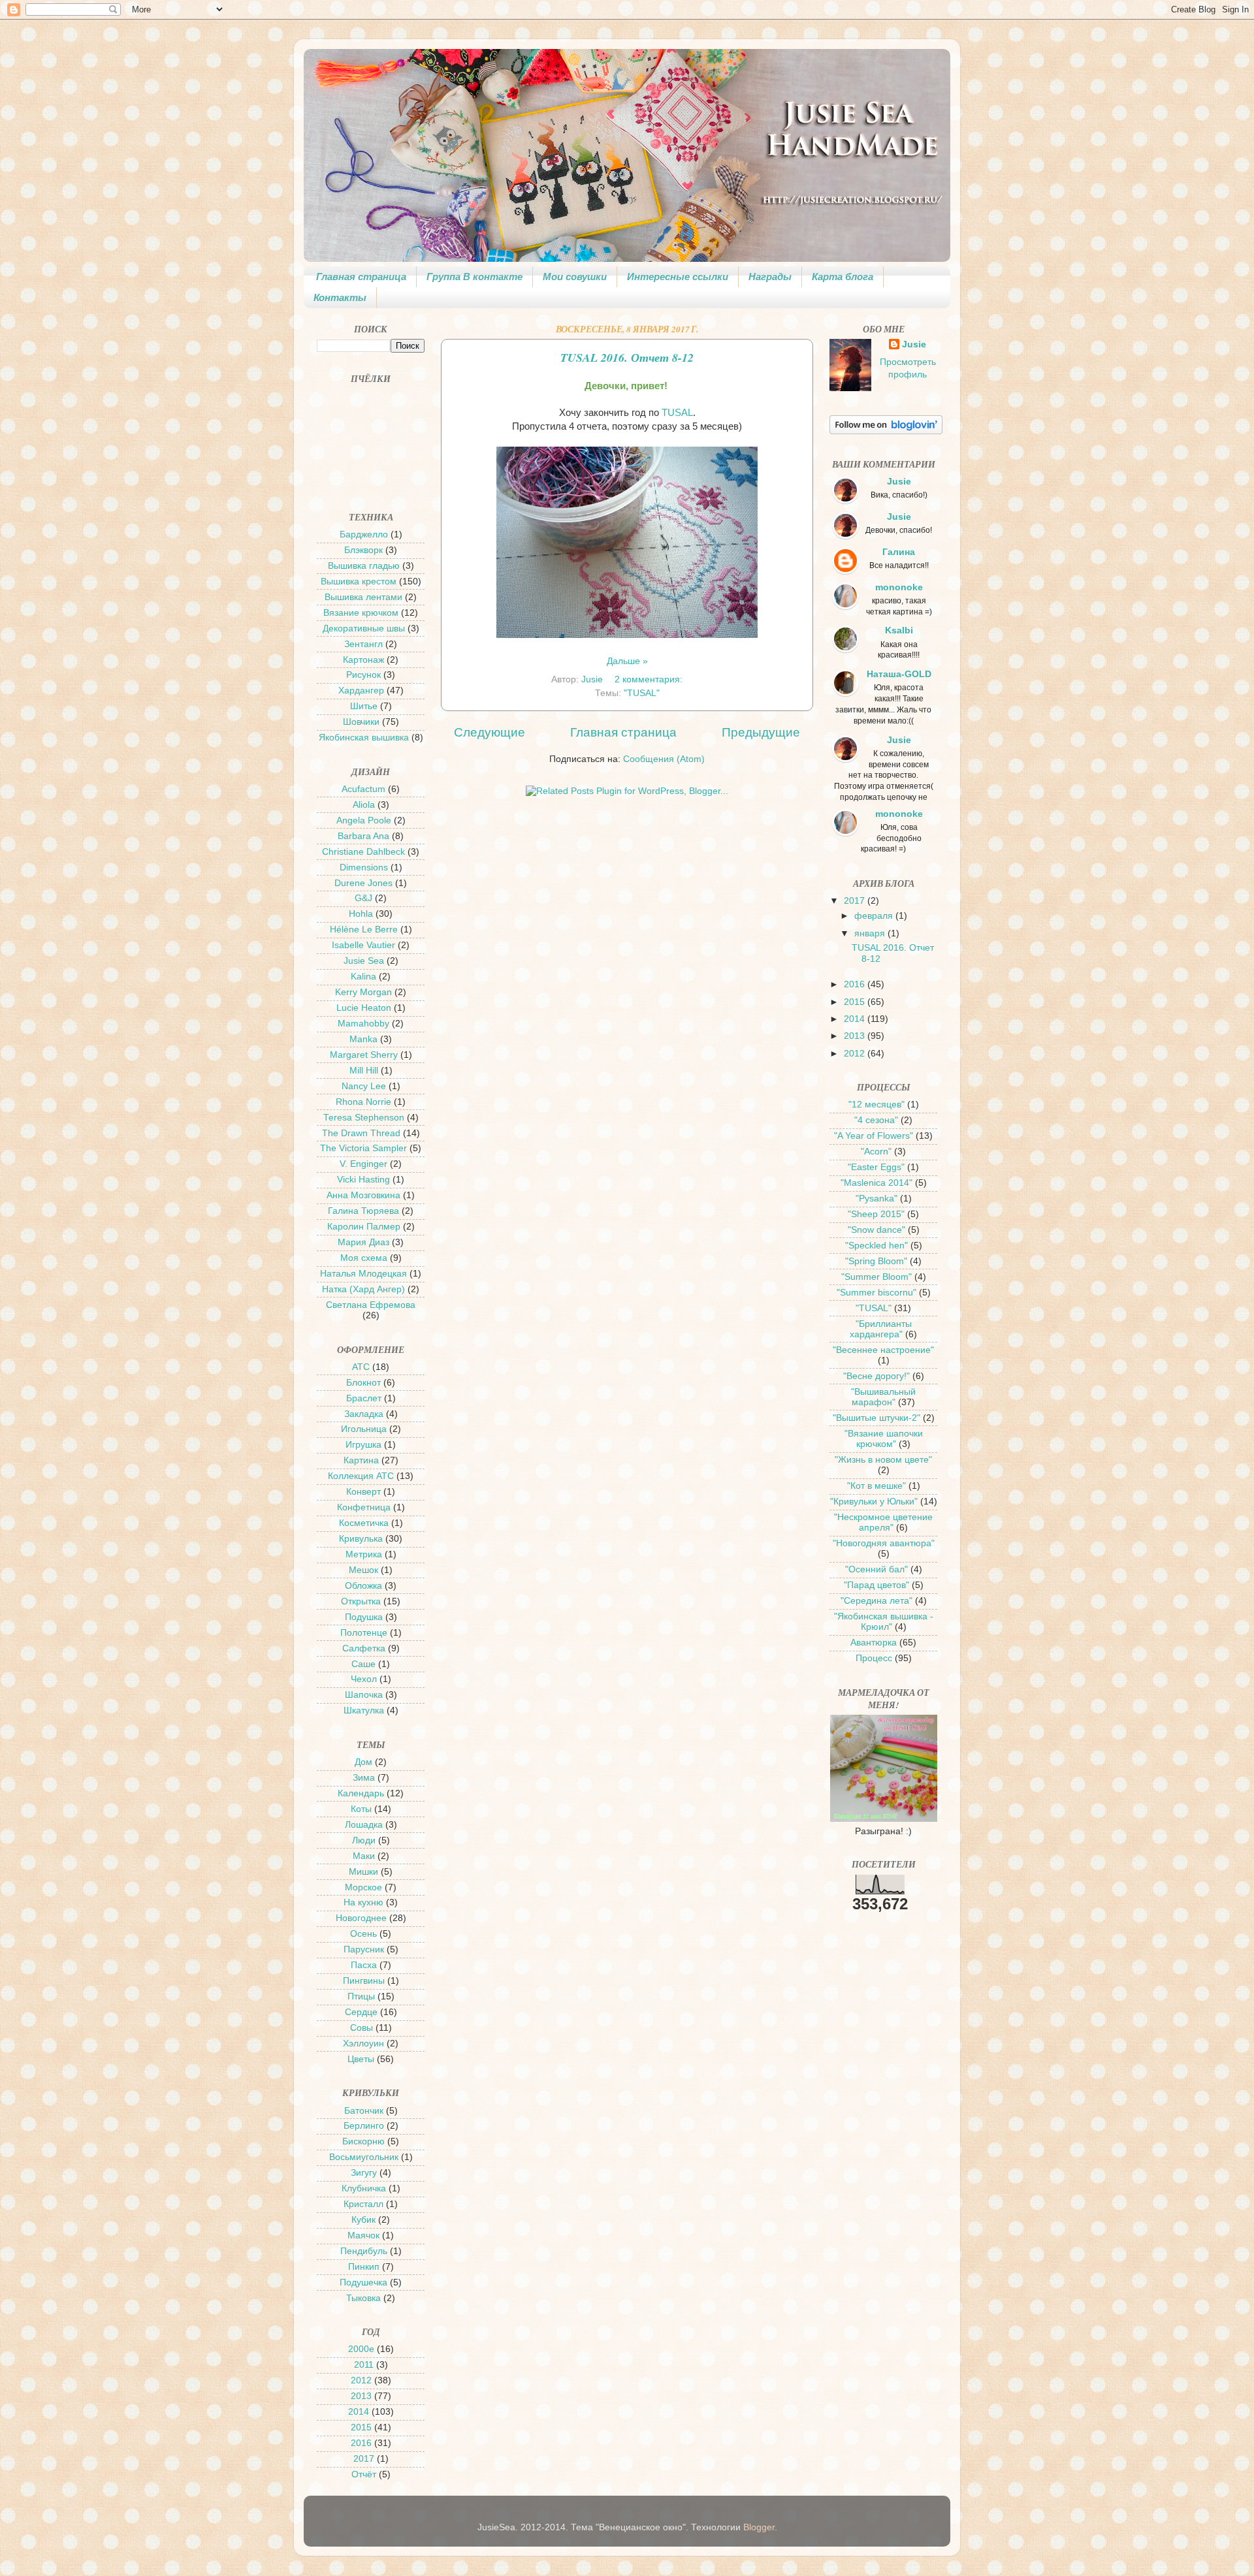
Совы (362, 2028)
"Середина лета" (876, 1601)
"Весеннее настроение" (883, 1350)
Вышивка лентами (363, 597)
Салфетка (364, 1648)
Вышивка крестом (359, 581)
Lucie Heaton (364, 1008)
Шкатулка (364, 1710)
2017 (364, 2459)
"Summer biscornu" (876, 1293)
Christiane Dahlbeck (363, 852)
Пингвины (364, 1981)
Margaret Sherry (364, 1055)
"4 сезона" (876, 1120)
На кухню (363, 1902)
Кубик (363, 2220)
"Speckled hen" (876, 1246)
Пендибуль (364, 2251)
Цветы (361, 2059)
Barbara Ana (363, 836)
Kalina (363, 977)
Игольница (364, 1429)
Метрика (364, 1554)
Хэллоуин (363, 2043)
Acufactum (363, 789)
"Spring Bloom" (876, 1261)
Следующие (490, 732)
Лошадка (364, 1825)
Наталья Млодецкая (363, 1274)
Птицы (361, 1996)
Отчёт (364, 2474)
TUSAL (677, 413)
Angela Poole (364, 820)
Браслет (364, 1398)
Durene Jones (363, 883)
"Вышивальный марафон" (883, 1397)
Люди (364, 1840)
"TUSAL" (642, 693)
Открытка (361, 1601)
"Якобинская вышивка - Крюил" (884, 1622)
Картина (361, 1460)
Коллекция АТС (361, 1476)
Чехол (364, 1679)
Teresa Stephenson (364, 1118)
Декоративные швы (364, 628)
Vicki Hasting (363, 1180)
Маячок (363, 2235)
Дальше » (627, 661)
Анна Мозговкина (363, 1195)
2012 (361, 2380)
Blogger (759, 2527)
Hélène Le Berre (364, 930)
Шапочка (364, 1695)
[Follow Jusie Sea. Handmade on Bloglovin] (886, 431)
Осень (363, 1934)
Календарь (361, 1793)
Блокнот (363, 1383)
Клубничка (364, 2188)
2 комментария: (650, 679)
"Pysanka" (876, 1199)
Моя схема (364, 1258)
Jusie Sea (364, 961)
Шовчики (361, 722)
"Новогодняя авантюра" (884, 1543)
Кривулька (361, 1539)
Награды (770, 277)
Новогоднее (361, 1918)
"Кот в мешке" (876, 1486)
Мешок (363, 1570)
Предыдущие (761, 732)
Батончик (364, 2111)
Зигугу (364, 2173)
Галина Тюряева (363, 1211)
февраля (875, 916)
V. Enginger (363, 1164)
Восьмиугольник (364, 2157)
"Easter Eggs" (876, 1167)
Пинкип (364, 2267)
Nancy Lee (364, 1086)
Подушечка (363, 2282)
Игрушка (363, 1445)
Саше (363, 1664)
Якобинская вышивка (364, 738)
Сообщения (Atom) (664, 759)
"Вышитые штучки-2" (876, 1418)
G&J (363, 898)
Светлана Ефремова (371, 1305)
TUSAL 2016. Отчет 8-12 (627, 358)
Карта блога (843, 277)
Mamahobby (363, 1024)
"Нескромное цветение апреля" (883, 1522)
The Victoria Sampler (363, 1148)
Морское (363, 1887)
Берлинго (364, 2126)
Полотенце (364, 1633)
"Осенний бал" (876, 1569)
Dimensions (364, 867)
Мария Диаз (363, 1242)
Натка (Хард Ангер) (363, 1289)
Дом (363, 1762)
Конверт (363, 1492)
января (871, 933)
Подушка (364, 1617)
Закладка (364, 1414)
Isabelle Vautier (363, 945)
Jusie (914, 344)
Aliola (364, 805)
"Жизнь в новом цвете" (883, 1460)
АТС (361, 1367)
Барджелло (364, 534)
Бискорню (363, 2141)
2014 (359, 2412)
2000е (361, 2349)
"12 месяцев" (876, 1105)
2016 (361, 2443)
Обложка (363, 1586)
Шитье (364, 706)
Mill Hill (364, 1071)
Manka (363, 1039)
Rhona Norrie (363, 1102)
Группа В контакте (474, 277)
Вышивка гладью (364, 566)
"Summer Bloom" (876, 1277)
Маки (364, 1856)
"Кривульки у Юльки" (874, 1502)
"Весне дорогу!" (876, 1376)
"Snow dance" (876, 1230)
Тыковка (363, 2298)
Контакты (340, 297)
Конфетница (364, 1507)
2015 (361, 2427)
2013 (361, 2396)
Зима (364, 1778)
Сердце (361, 2012)
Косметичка (364, 1523)
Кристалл (363, 2204)
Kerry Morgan (363, 992)
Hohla (361, 914)
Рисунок (363, 675)
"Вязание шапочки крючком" (884, 1439)
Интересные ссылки (678, 277)
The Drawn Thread (361, 1133)
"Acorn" (876, 1152)
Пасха (364, 1965)
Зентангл (363, 644)
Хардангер (361, 691)
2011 (364, 2365)
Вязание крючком (361, 613)
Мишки (363, 1872)
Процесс (874, 1658)
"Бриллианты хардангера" (881, 1329)
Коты (361, 1809)
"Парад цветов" (876, 1585)
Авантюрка (874, 1643)
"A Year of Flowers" (874, 1136)
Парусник (364, 1949)
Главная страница (361, 277)
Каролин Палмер (364, 1227)
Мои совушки (575, 277)
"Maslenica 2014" (876, 1183)
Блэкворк (363, 550)
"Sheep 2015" (876, 1214)
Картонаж (363, 660)
